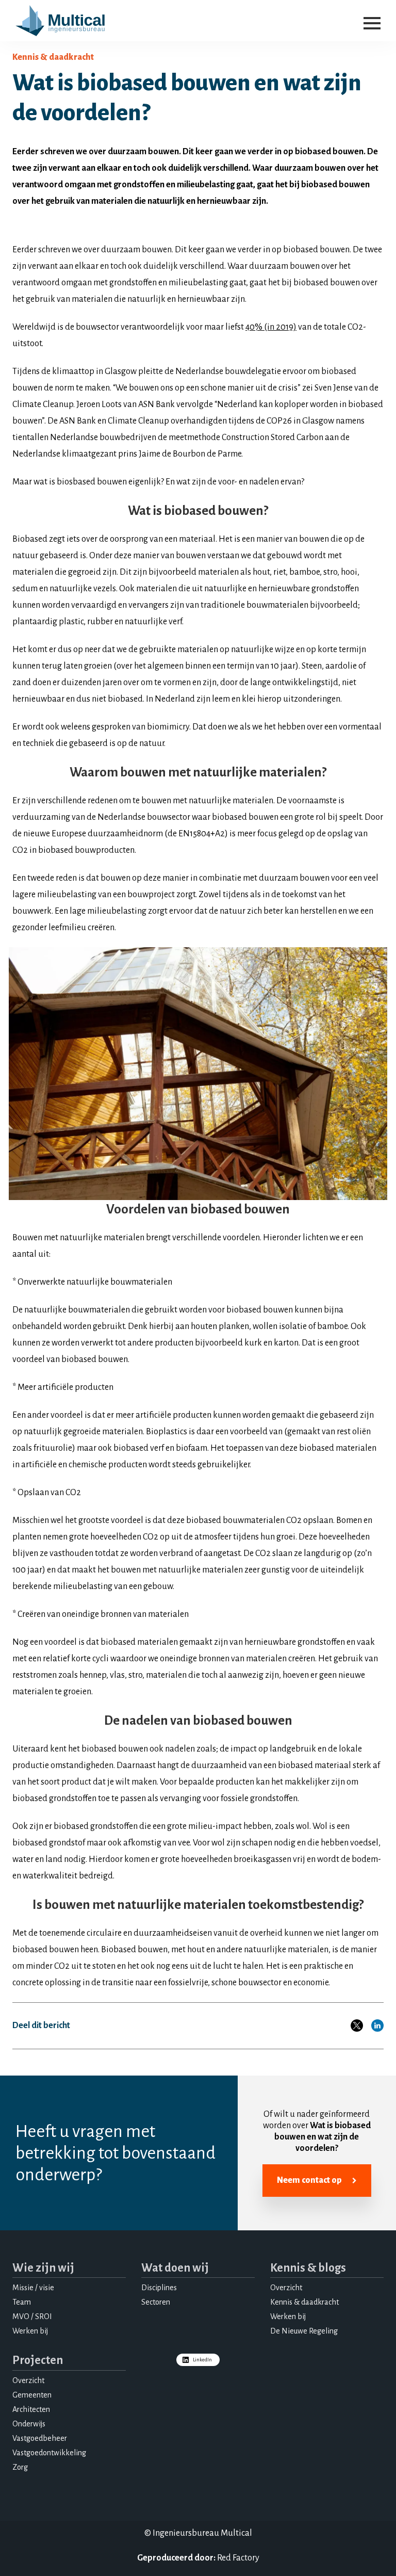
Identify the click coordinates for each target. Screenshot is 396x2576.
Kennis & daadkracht (304, 2302)
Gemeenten (32, 2395)
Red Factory (238, 2558)
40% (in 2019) (271, 327)
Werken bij (30, 2331)
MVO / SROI (32, 2316)
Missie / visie (33, 2288)
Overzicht (286, 2288)
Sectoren (156, 2302)
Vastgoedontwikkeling (49, 2453)
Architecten (31, 2409)
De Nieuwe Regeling (304, 2331)
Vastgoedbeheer (40, 2438)
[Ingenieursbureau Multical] (60, 21)
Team (22, 2302)
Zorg (20, 2467)
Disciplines (159, 2288)
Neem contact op (309, 2180)
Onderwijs (29, 2424)
